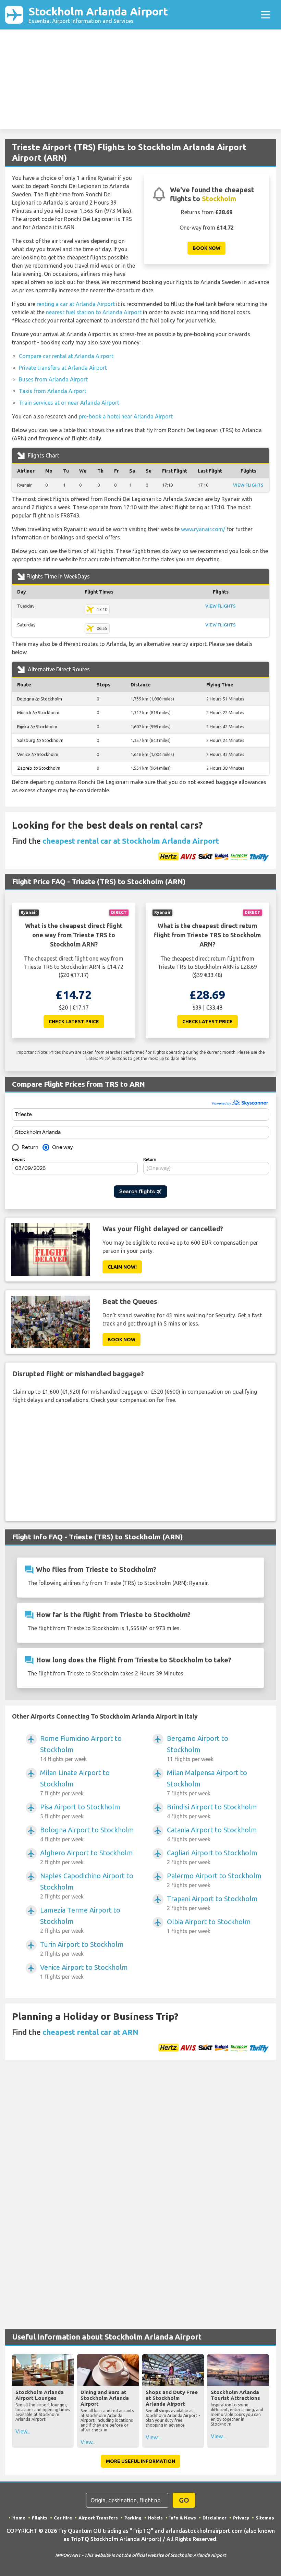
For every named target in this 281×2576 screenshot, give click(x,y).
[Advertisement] (140, 81)
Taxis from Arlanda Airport (53, 391)
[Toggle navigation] (266, 15)
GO (184, 2500)
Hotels (155, 2518)
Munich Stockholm (38, 712)
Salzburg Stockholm (40, 740)
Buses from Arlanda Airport (53, 379)
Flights (40, 2518)
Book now (206, 248)
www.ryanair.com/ (203, 529)
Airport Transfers (98, 2518)
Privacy (241, 2518)
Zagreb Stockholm (39, 768)
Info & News (183, 2518)
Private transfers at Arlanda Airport (63, 368)
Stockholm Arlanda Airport (98, 15)
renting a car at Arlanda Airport (76, 304)
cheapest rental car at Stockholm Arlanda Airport (131, 841)
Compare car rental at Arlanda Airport (66, 356)
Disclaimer (215, 2518)
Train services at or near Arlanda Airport (69, 403)
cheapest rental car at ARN (90, 2032)
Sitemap (265, 2518)
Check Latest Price (74, 1022)
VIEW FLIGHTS (248, 485)
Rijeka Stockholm (37, 727)
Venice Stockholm (38, 754)
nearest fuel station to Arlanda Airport (94, 312)
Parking (133, 2518)
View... (23, 2431)
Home (19, 2518)
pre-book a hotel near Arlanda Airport (126, 416)
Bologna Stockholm (40, 699)
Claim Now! (122, 1267)
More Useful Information (140, 2461)
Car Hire (63, 2518)
